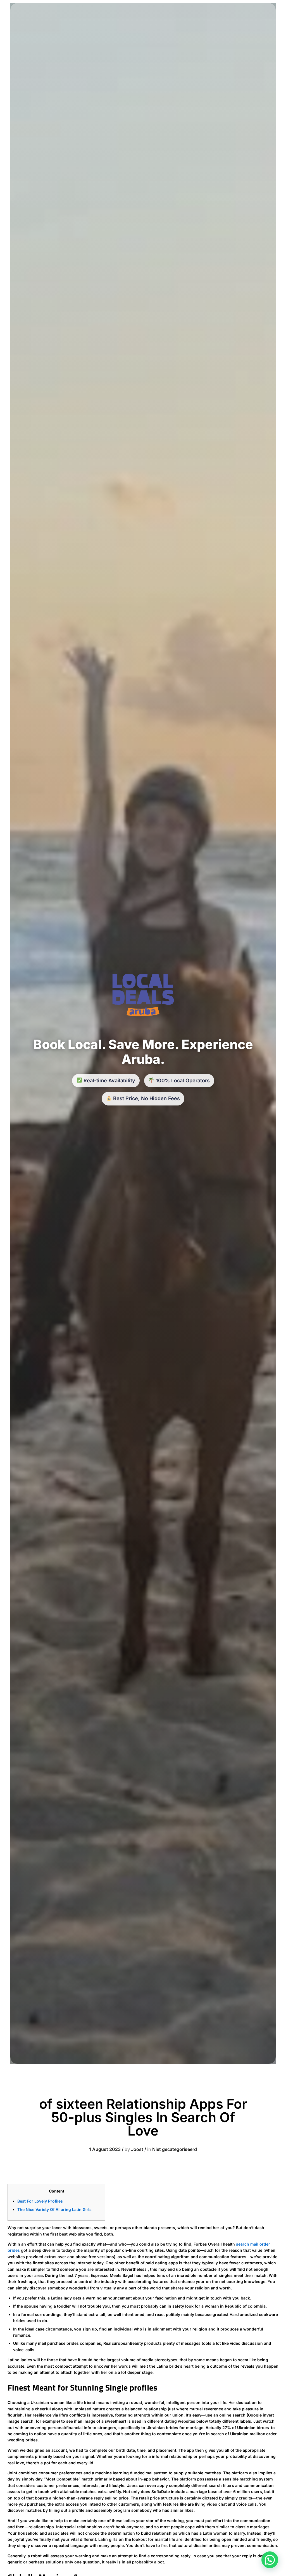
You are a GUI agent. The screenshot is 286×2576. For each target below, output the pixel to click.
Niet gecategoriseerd (175, 2149)
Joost (137, 2149)
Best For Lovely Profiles (40, 2201)
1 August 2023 (105, 2149)
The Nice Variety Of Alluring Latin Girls (54, 2209)
